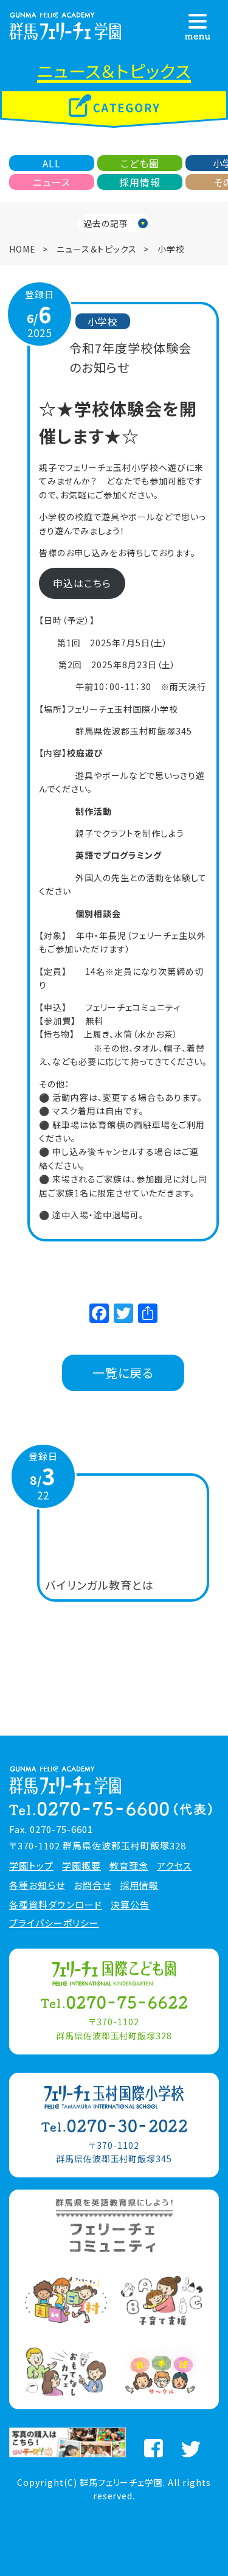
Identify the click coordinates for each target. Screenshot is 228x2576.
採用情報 (140, 182)
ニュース (52, 182)
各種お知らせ (37, 1885)
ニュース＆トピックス (97, 249)
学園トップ (31, 1866)
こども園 (140, 163)
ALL (52, 163)
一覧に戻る (123, 1373)
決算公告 (130, 1905)
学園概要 (81, 1866)
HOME (22, 249)
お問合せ (92, 1885)
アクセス (174, 1866)
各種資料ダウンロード (56, 1905)
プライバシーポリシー (54, 1923)
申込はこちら (82, 583)
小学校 (171, 249)
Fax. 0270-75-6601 (51, 1829)
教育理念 (129, 1866)
